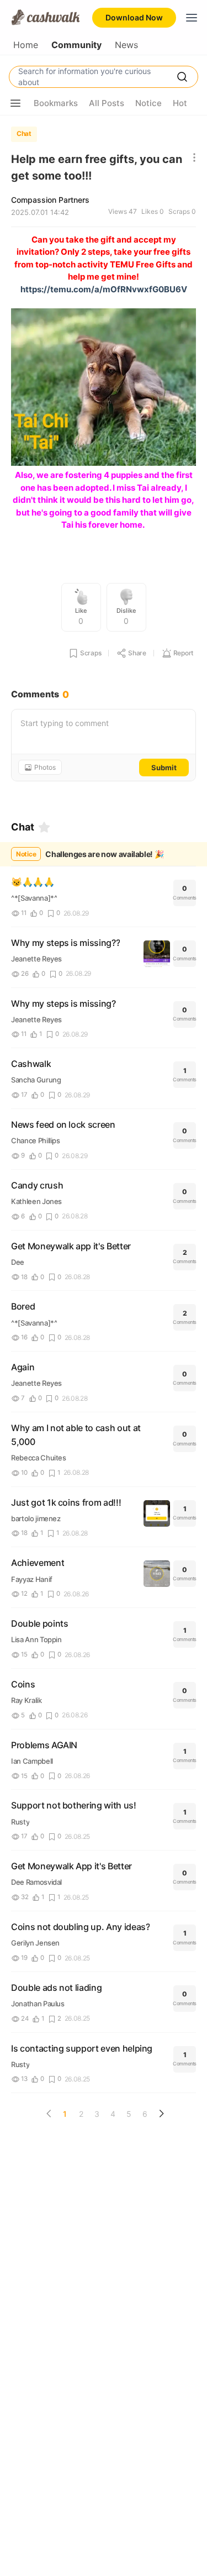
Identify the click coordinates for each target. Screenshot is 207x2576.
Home (26, 45)
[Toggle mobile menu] (192, 18)
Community (76, 45)
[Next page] (161, 2114)
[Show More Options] (15, 103)
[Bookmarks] (44, 827)
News (126, 45)
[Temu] (104, 463)
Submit (164, 767)
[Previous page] (49, 2114)
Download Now (134, 17)
